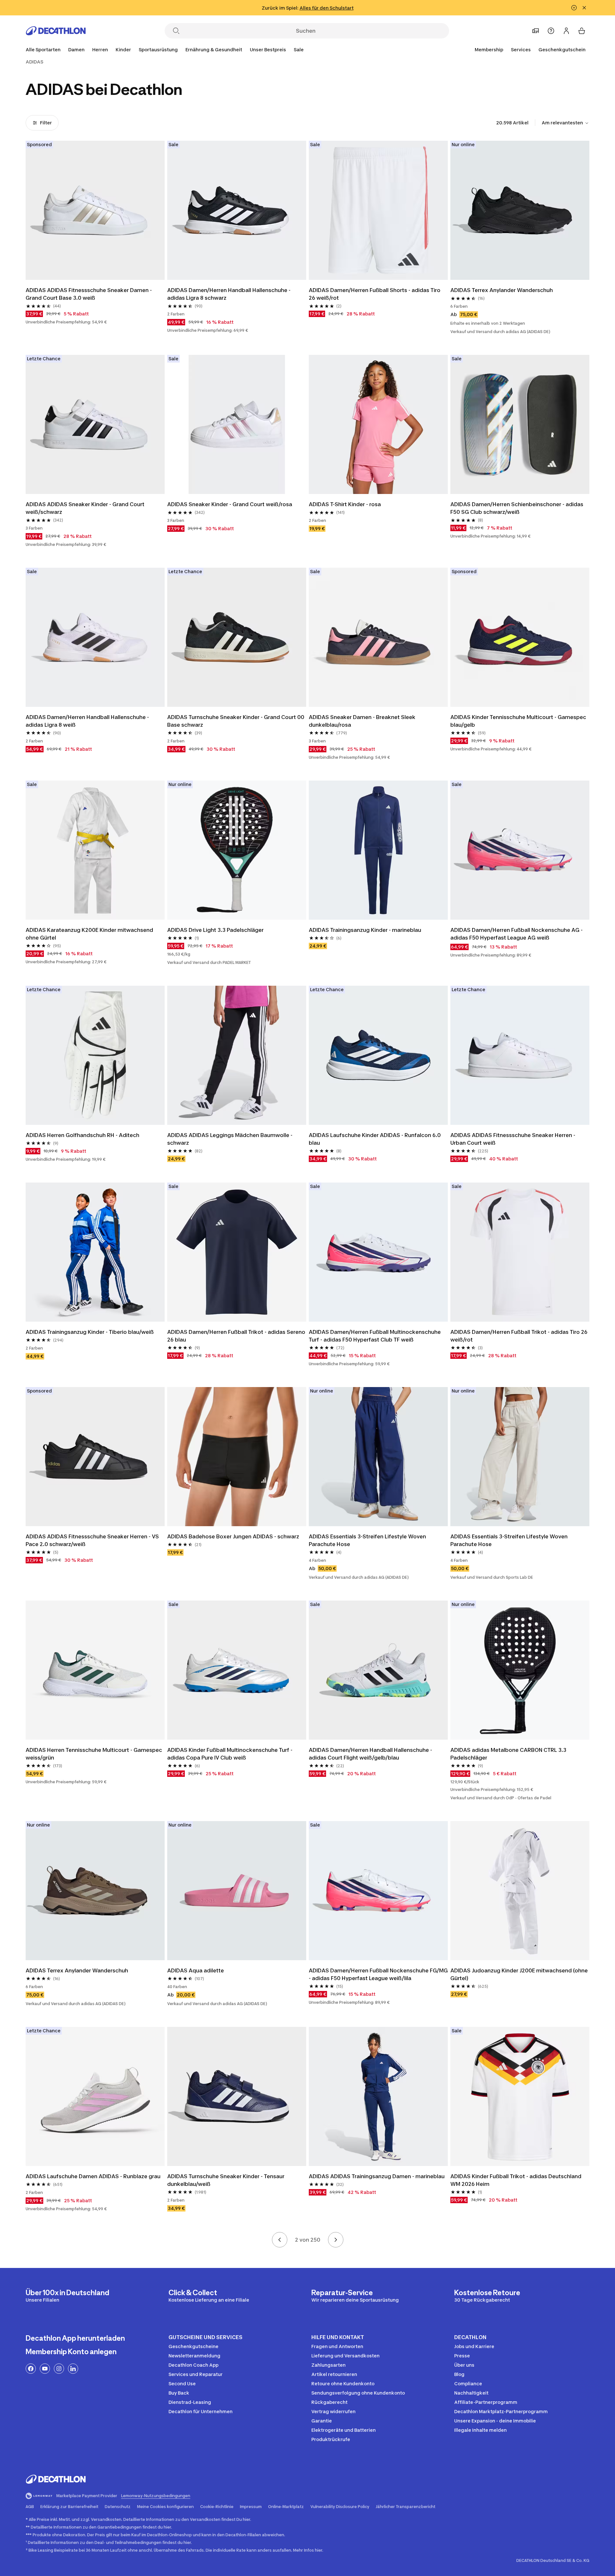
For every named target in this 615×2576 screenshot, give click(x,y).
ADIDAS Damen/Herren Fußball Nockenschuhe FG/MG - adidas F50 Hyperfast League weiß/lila (378, 1974)
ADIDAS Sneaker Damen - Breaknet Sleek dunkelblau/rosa (362, 721)
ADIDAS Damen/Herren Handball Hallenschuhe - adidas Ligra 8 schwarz (229, 294)
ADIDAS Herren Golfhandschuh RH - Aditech (82, 1135)
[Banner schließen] (584, 8)
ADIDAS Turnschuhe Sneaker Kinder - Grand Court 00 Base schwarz (236, 721)
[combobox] (566, 123)
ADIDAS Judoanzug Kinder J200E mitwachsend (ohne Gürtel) (519, 1974)
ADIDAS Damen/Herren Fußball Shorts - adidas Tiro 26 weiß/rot (375, 294)
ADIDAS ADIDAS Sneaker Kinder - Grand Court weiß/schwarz (85, 508)
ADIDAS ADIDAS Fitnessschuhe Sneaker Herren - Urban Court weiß (513, 1139)
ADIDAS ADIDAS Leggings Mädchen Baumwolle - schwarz (230, 1139)
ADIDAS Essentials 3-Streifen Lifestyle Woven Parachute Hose (367, 1540)
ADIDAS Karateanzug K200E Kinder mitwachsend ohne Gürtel (89, 934)
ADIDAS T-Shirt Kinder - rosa (345, 504)
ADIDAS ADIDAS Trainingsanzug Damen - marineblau (377, 2176)
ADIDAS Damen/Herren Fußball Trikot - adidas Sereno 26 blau (236, 1336)
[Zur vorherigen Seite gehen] (280, 2240)
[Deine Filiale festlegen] (536, 31)
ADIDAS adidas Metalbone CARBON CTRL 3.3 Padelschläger (508, 1754)
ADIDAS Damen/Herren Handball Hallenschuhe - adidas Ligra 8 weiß (87, 721)
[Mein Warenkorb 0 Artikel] (582, 31)
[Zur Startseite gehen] (56, 31)
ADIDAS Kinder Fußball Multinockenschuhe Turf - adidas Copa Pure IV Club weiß (230, 1754)
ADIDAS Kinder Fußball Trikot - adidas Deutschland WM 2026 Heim (516, 2180)
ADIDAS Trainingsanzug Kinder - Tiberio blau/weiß (90, 1332)
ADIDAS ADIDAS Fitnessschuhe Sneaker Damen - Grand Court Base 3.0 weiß (89, 294)
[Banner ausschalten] (574, 8)
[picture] (95, 210)
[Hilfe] (551, 31)
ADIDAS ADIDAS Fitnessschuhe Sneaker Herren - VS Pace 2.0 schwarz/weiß (92, 1540)
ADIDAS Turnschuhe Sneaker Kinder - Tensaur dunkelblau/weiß (226, 2180)
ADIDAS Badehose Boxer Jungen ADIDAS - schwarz (233, 1536)
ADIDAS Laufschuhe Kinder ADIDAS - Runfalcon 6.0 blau (375, 1139)
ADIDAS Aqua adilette (196, 1970)
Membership (489, 50)
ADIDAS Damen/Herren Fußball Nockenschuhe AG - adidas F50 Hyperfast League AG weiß (517, 934)
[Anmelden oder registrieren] (566, 31)
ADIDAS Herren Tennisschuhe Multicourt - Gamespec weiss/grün (94, 1754)
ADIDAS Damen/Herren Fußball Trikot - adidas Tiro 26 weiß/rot (519, 1336)
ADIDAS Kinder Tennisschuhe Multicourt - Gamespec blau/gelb (518, 721)
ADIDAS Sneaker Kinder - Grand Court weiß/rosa (230, 504)
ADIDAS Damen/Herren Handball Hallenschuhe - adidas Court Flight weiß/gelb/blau (370, 1754)
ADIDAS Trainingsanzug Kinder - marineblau (365, 930)
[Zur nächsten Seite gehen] (336, 2240)
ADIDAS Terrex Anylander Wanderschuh (502, 290)
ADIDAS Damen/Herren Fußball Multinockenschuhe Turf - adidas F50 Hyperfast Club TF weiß (375, 1336)
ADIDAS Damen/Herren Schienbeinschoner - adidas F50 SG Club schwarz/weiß (517, 508)
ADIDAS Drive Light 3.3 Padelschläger (215, 930)
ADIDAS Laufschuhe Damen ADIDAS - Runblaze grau (93, 2176)
